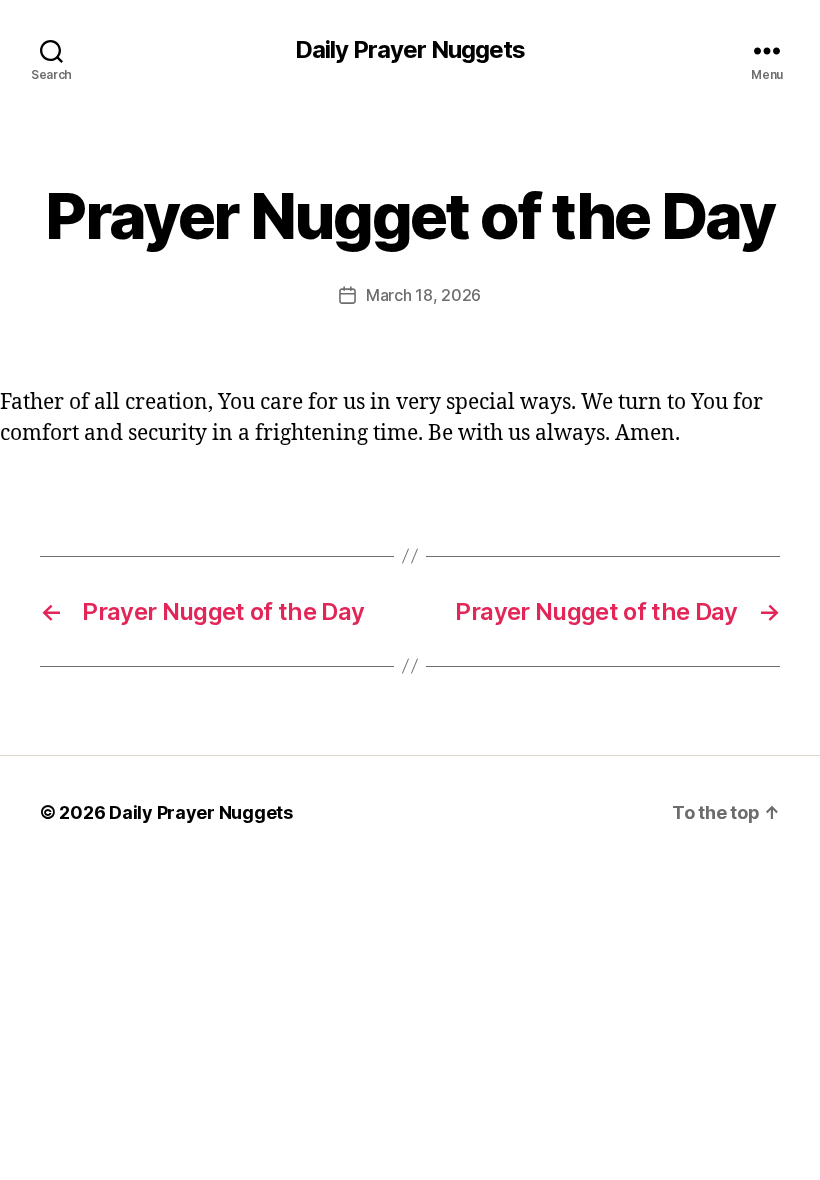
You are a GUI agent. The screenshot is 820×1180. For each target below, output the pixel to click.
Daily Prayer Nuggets (410, 50)
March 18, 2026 (423, 295)
